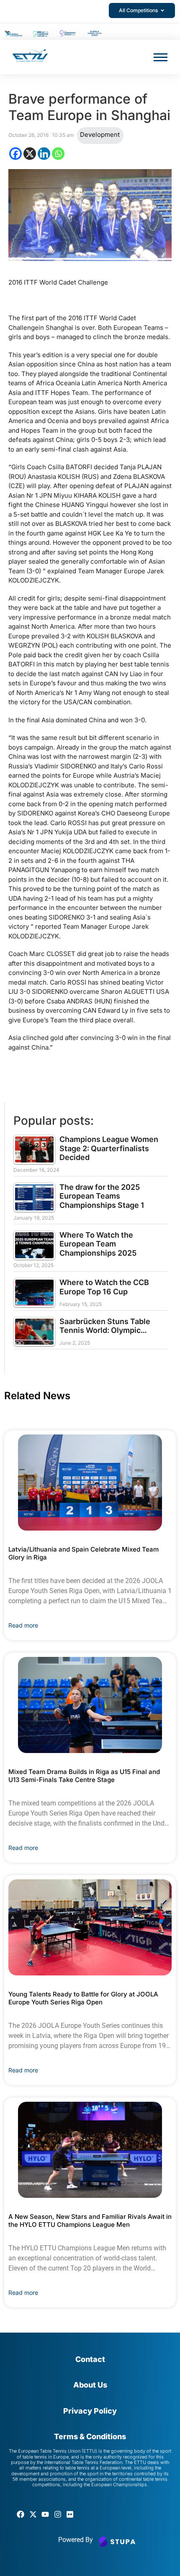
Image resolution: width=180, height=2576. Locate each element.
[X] (30, 154)
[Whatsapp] (58, 154)
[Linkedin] (44, 154)
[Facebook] (15, 154)
